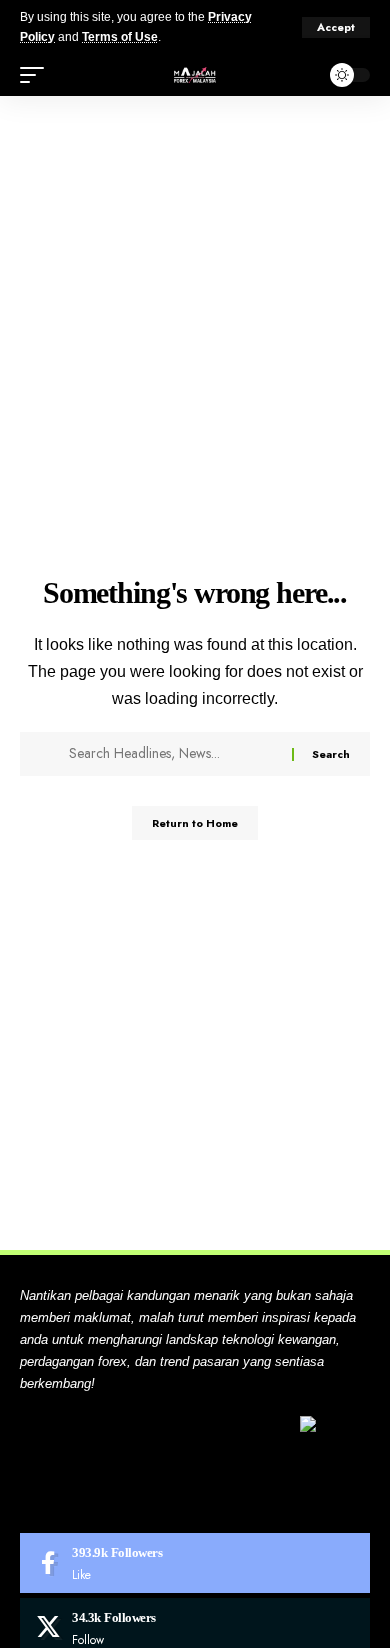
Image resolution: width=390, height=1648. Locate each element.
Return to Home (195, 823)
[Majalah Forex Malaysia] (195, 75)
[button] (336, 27)
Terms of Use (120, 37)
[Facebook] (195, 1563)
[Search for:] (173, 754)
